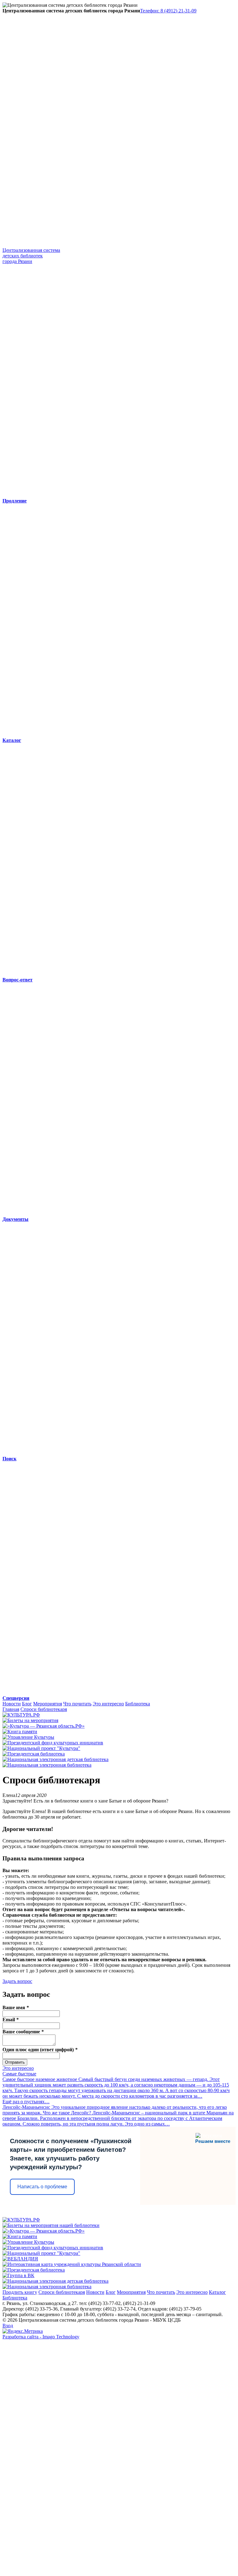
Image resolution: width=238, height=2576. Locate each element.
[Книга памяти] (20, 1732)
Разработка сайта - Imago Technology (41, 2337)
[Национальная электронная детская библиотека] (55, 1759)
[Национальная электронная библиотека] (47, 1765)
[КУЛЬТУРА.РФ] (21, 1715)
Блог (27, 1704)
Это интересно (108, 1704)
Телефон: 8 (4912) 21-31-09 (168, 11)
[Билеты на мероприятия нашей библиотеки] (51, 2225)
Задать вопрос (17, 1981)
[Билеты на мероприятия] (30, 1720)
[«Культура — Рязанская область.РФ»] (44, 1726)
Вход (8, 2326)
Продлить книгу (20, 2292)
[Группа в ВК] (18, 2275)
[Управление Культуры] (28, 1737)
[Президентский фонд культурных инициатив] (53, 1743)
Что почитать (77, 1704)
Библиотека (138, 1704)
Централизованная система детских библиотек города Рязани (31, 256)
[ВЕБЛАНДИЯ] (20, 2259)
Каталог (217, 2292)
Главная (11, 1709)
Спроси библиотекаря (44, 1709)
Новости (12, 1704)
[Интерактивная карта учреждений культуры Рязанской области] (72, 2264)
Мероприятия (48, 1704)
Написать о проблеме (42, 2187)
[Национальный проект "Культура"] (41, 1748)
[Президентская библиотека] (34, 1754)
